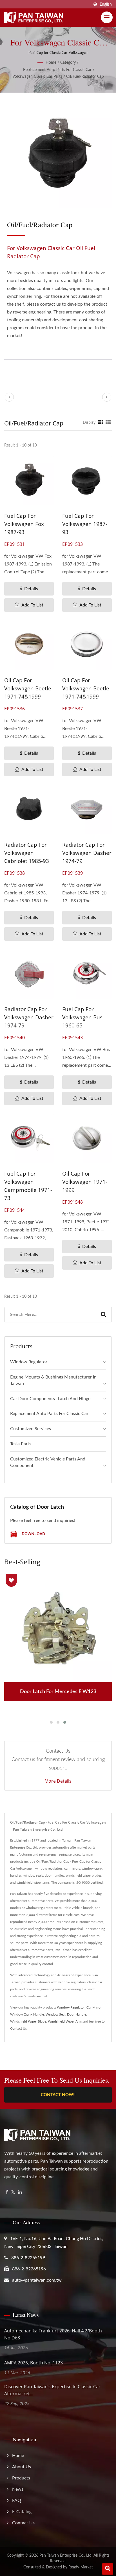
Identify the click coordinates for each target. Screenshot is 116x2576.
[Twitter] (13, 2193)
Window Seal (55, 2014)
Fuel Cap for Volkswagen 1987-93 (85, 524)
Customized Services (31, 1429)
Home (51, 63)
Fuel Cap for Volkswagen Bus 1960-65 (82, 1017)
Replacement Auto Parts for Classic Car (57, 70)
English (106, 4)
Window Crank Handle (27, 2014)
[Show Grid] (101, 423)
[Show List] (108, 423)
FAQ (17, 2501)
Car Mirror (94, 2007)
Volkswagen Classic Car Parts (37, 77)
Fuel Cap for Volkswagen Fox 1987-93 (24, 524)
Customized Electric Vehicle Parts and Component (48, 1462)
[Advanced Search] (108, 2569)
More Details (58, 1781)
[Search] (103, 1315)
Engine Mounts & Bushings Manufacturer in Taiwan (53, 1380)
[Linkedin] (20, 2193)
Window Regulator (29, 1362)
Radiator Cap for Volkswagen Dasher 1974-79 (87, 853)
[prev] (9, 397)
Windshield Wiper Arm (65, 2021)
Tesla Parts (21, 1444)
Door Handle (77, 2014)
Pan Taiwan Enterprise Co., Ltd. (66, 2556)
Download (33, 1534)
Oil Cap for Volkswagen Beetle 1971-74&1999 (28, 688)
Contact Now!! (58, 2095)
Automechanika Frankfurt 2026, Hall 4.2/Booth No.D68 (53, 2334)
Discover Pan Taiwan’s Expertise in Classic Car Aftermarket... (52, 2390)
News (18, 2489)
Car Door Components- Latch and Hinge (50, 1399)
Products (21, 2478)
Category (68, 63)
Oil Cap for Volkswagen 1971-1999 (85, 1182)
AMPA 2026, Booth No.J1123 (34, 2363)
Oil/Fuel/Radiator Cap (85, 77)
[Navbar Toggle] (107, 17)
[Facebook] (7, 2193)
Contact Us (18, 2028)
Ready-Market (81, 2567)
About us (22, 2467)
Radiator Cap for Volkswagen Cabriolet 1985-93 (27, 853)
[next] (107, 397)
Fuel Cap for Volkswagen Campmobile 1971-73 (28, 1186)
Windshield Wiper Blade (28, 2021)
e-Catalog (22, 2512)
